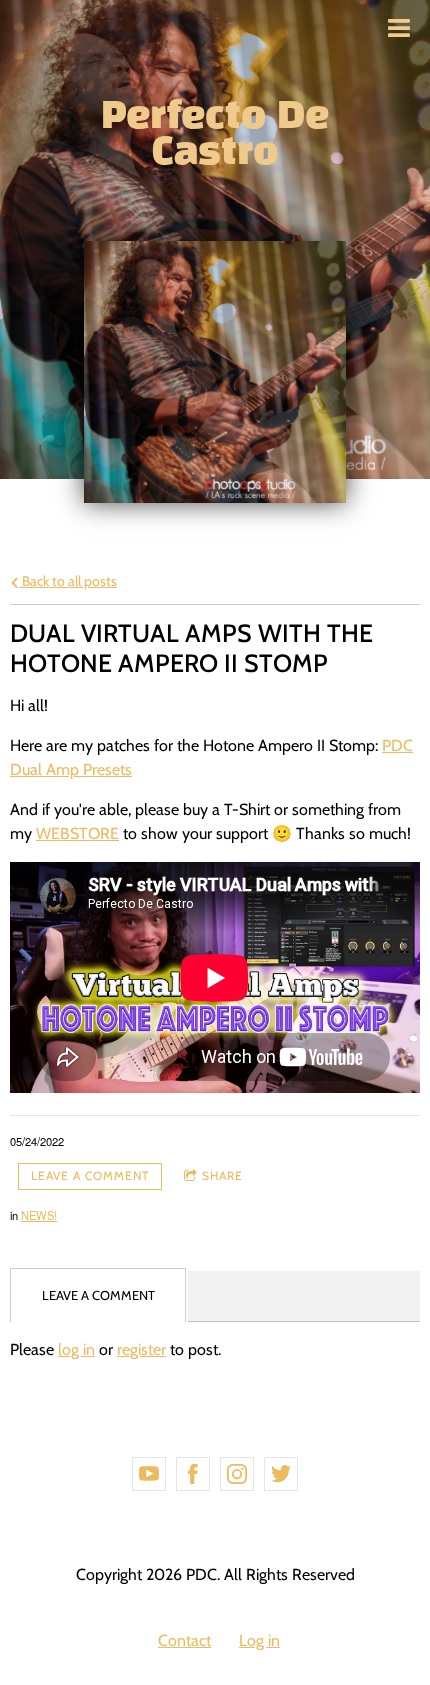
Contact (184, 1640)
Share (222, 1175)
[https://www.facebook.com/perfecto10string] (193, 1474)
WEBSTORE (77, 833)
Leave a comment (90, 1175)
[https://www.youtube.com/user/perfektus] (149, 1474)
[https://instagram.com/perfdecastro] (237, 1474)
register (141, 1349)
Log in (259, 1640)
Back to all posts (68, 581)
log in (76, 1349)
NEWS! (39, 1215)
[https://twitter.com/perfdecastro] (281, 1474)
